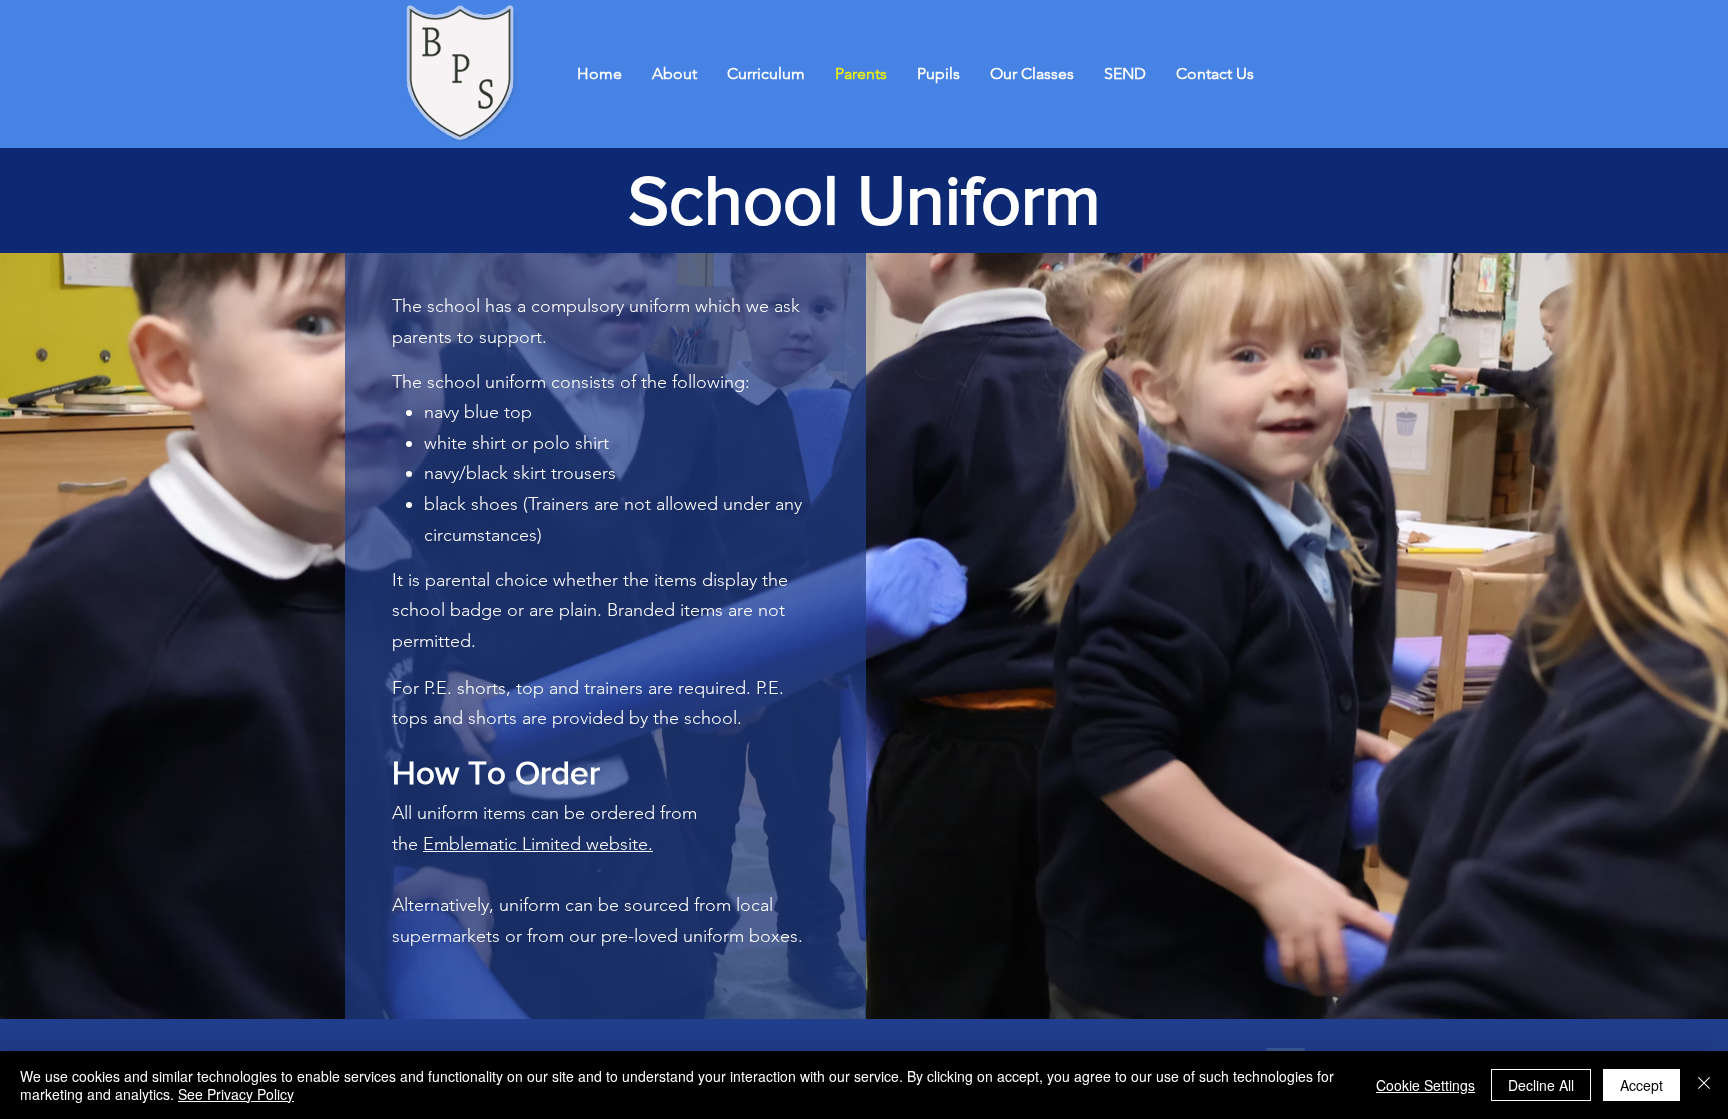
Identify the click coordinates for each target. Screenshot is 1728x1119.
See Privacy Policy (236, 1094)
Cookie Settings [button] (1425, 1085)
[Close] (1704, 1085)
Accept (1641, 1085)
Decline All (1541, 1085)
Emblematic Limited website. (538, 844)
